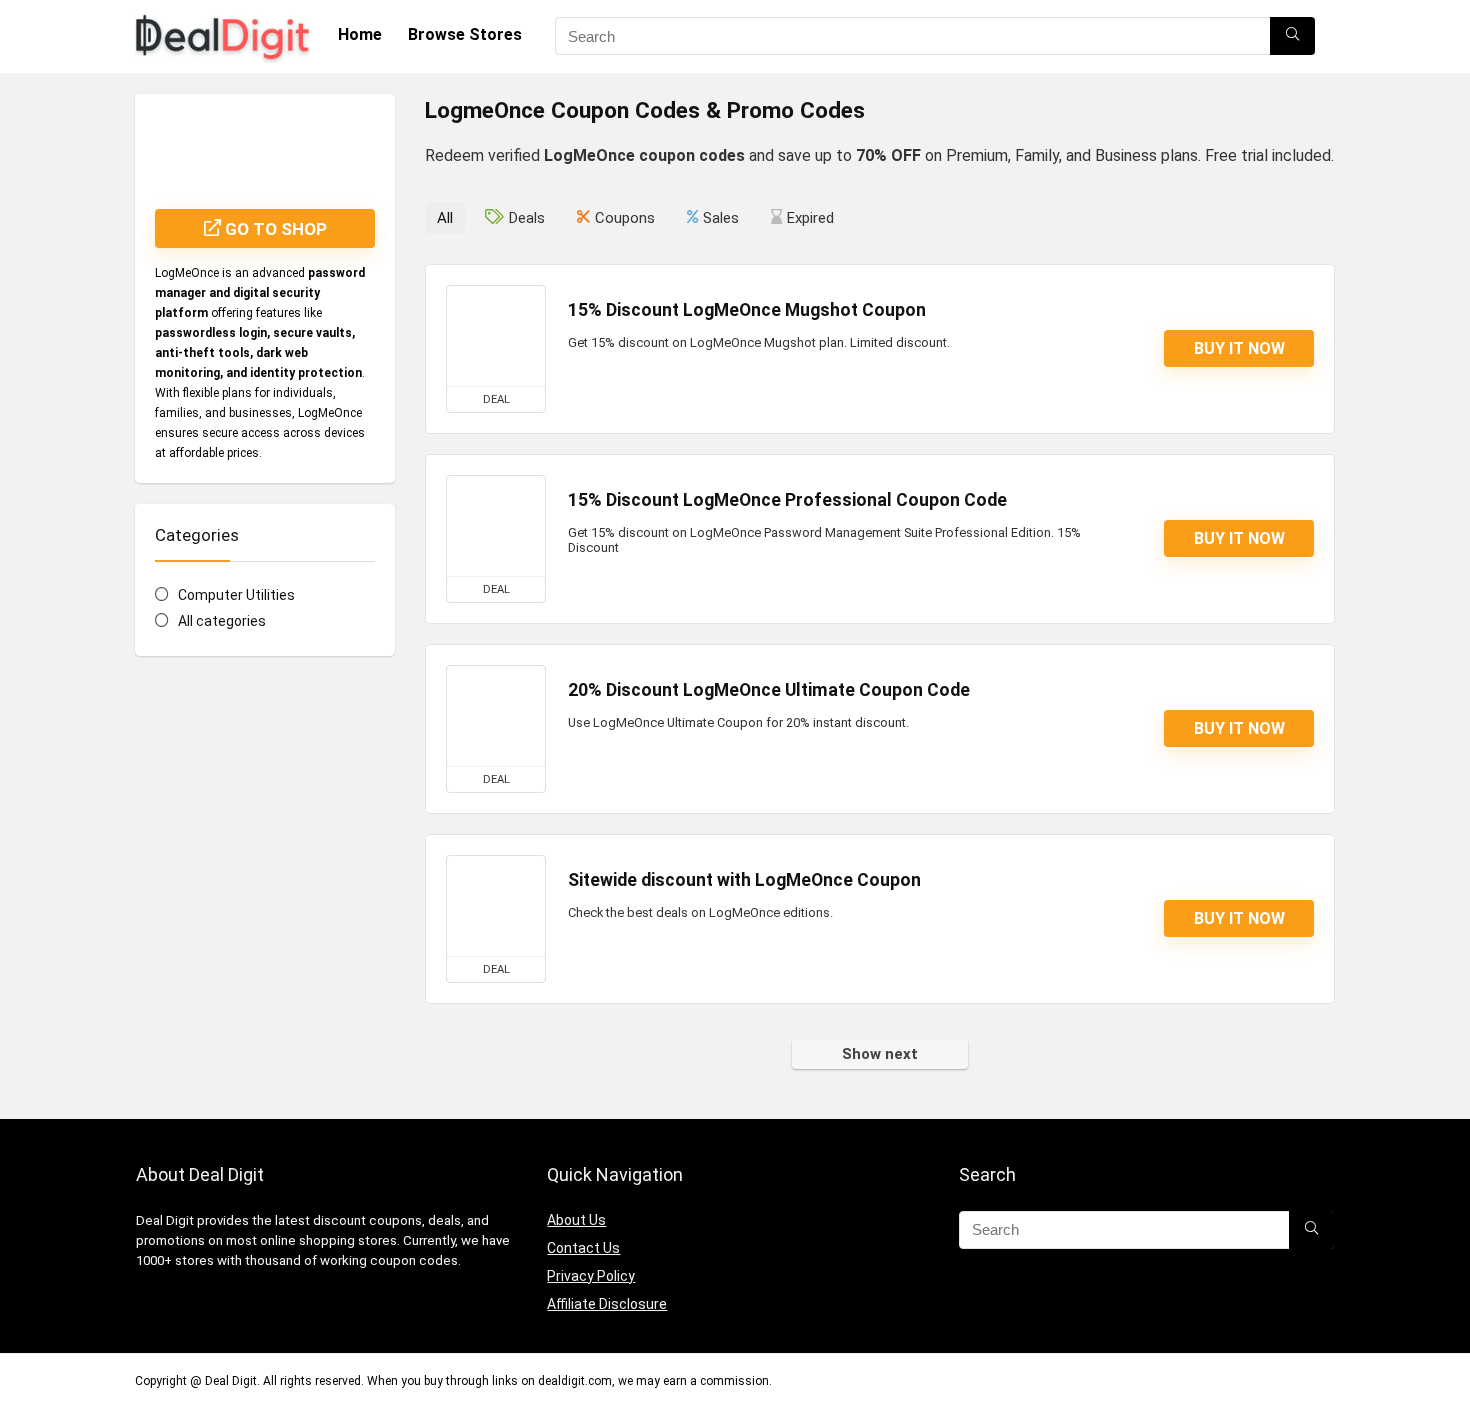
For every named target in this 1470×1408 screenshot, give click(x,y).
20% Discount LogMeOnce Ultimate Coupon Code (769, 690)
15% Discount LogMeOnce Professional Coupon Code (787, 500)
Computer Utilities (236, 595)
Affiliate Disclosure (607, 1304)
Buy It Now (1239, 348)
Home (360, 34)
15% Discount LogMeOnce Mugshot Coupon (747, 310)
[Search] (1292, 36)
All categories (222, 621)
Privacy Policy (591, 1276)
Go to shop (274, 229)
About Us (576, 1220)
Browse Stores (465, 34)
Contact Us (583, 1248)
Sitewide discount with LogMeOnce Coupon (744, 880)
